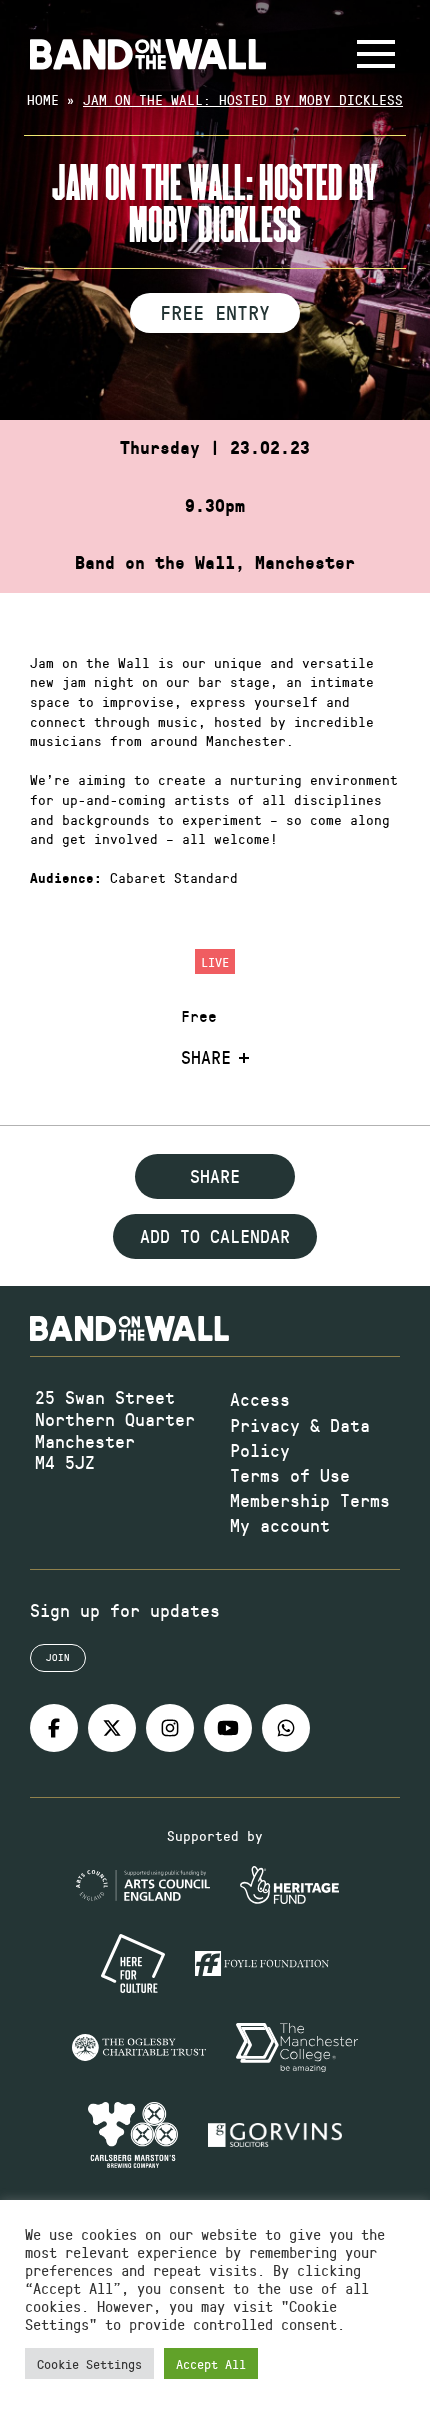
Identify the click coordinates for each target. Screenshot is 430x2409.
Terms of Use (290, 1475)
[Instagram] (170, 1728)
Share (206, 1058)
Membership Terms (310, 1500)
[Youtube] (228, 1728)
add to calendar (215, 1236)
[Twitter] (112, 1728)
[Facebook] (54, 1728)
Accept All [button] (211, 2363)
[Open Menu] (376, 54)
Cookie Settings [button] (89, 2363)
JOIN (58, 1657)
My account (280, 1525)
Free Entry (215, 312)
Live (215, 961)
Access (260, 1399)
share (215, 1176)
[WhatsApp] (286, 1728)
